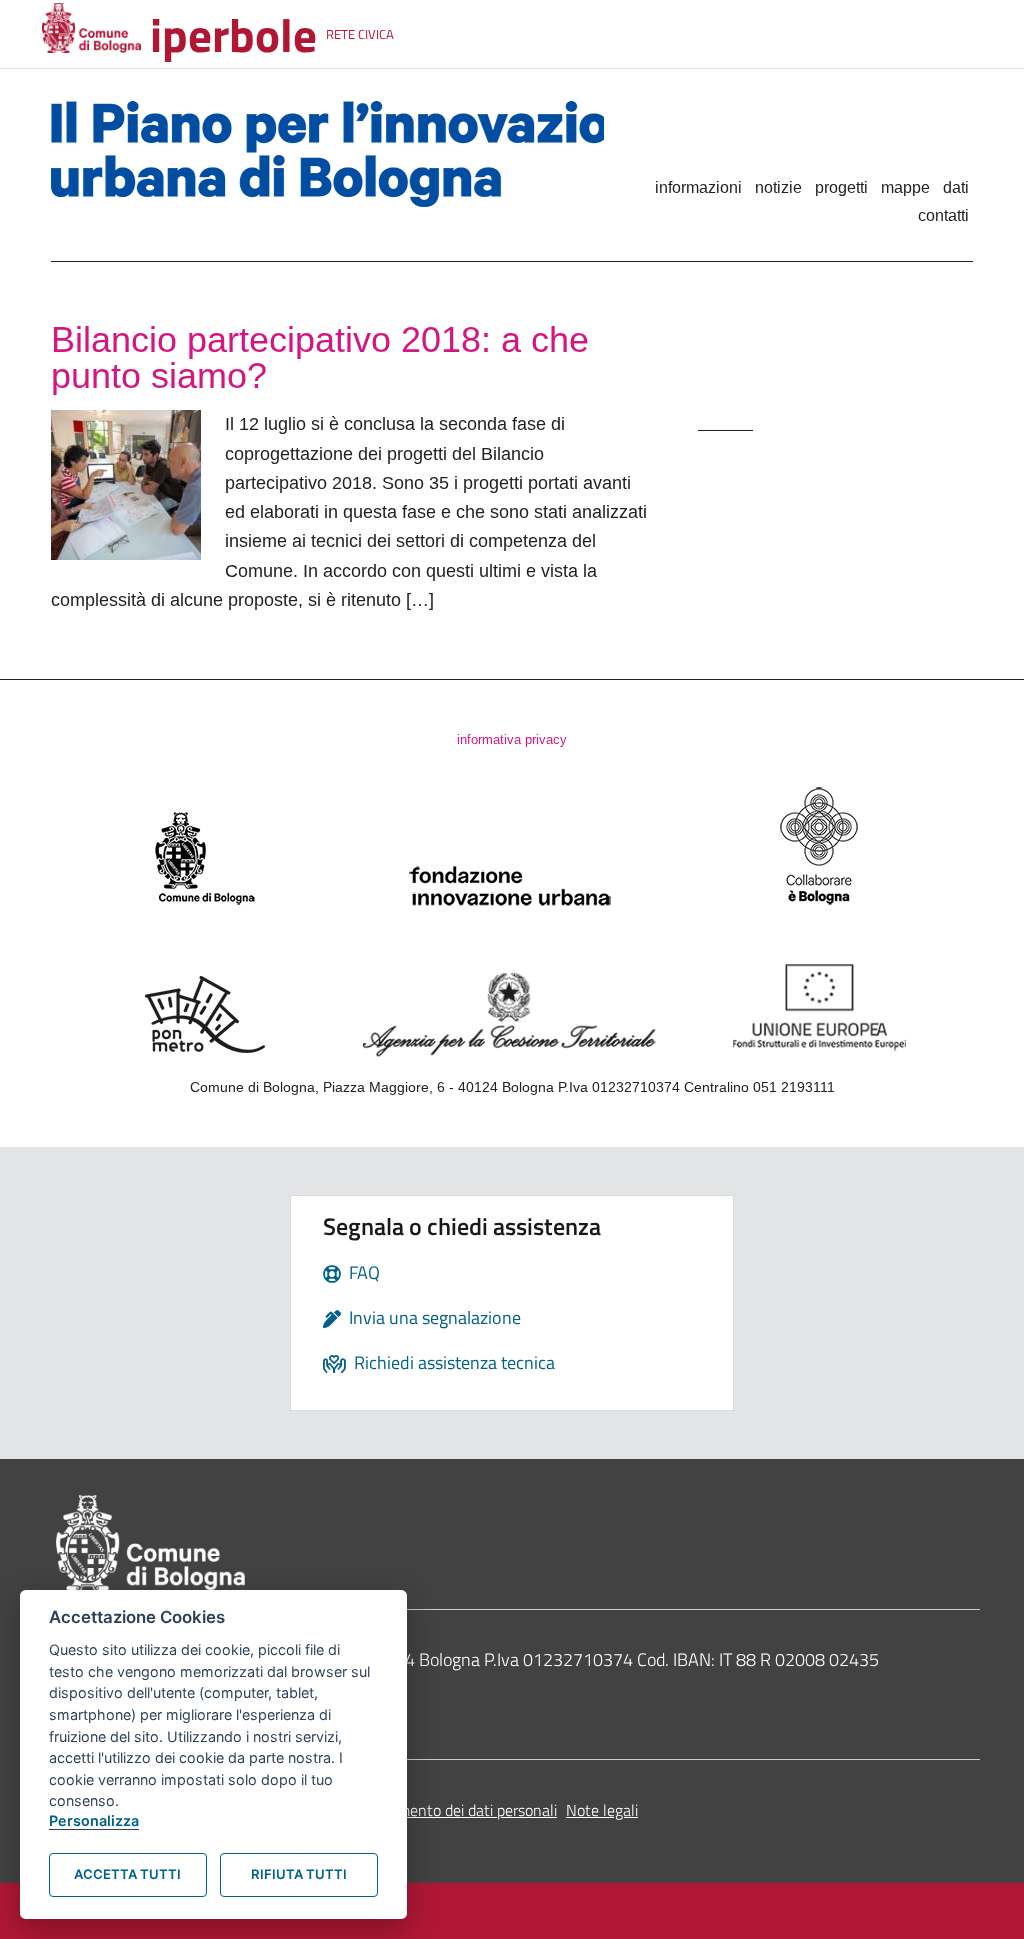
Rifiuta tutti (299, 1874)
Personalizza (94, 1820)
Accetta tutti (127, 1874)
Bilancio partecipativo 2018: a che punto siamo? (320, 357)
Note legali (602, 1810)
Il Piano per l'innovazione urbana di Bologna (327, 154)
